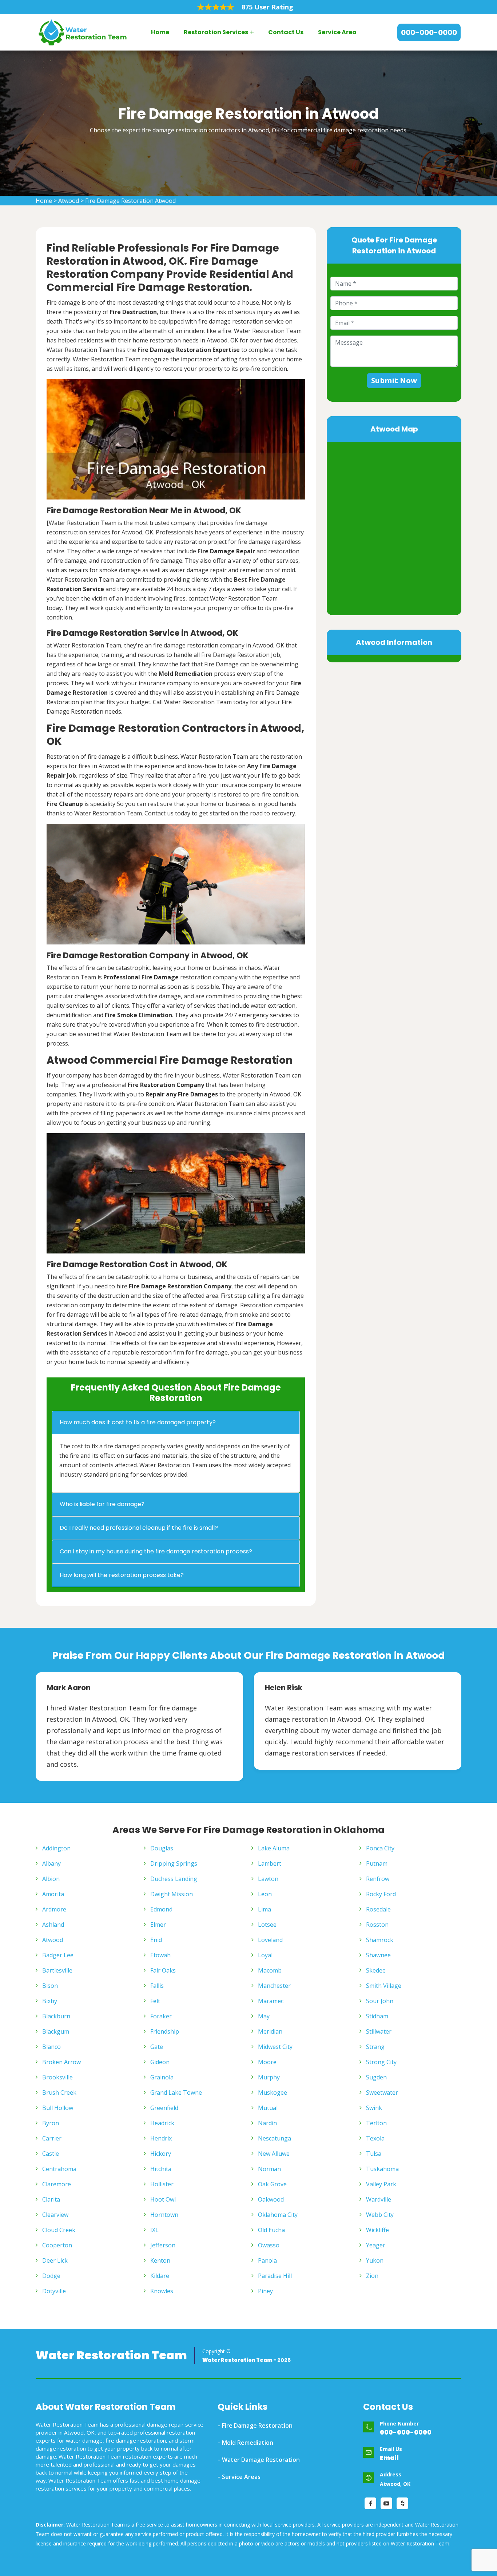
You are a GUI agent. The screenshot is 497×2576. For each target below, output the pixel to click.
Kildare (160, 2276)
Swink (374, 2108)
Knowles (162, 2291)
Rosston (377, 1925)
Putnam (377, 1863)
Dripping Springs (174, 1863)
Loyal (265, 1955)
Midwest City (275, 2047)
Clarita (51, 2199)
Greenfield (164, 2108)
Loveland (270, 1940)
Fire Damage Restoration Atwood (130, 201)
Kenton (160, 2260)
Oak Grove (272, 2184)
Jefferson (163, 2245)
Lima (265, 1909)
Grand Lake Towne (176, 2093)
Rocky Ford (381, 1894)
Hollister (162, 2184)
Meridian (270, 2031)
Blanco (51, 2047)
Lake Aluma (274, 1848)
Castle (51, 2154)
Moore (267, 2062)
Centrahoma (59, 2169)
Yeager (376, 2245)
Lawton (268, 1879)
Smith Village (384, 1986)
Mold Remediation (248, 2443)
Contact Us (286, 32)
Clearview (55, 2215)
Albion (51, 1879)
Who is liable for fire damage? (102, 1504)
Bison (50, 1986)
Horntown (164, 2215)
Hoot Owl (163, 2199)
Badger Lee (58, 1955)
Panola (267, 2260)
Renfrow (378, 1879)
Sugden (376, 2077)
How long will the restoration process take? (122, 1575)
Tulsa (374, 2154)
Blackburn (56, 2016)
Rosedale (378, 1909)
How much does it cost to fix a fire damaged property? (138, 1422)
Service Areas (241, 2477)
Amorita (53, 1894)
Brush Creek (59, 2093)
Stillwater (379, 2031)
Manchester (274, 1986)
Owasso (269, 2245)
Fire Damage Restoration (257, 2425)
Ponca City (380, 1848)
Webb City (380, 2215)
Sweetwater (382, 2093)
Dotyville (54, 2291)
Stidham (377, 2016)
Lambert (270, 1863)
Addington (56, 1848)
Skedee (376, 1970)
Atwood (69, 201)
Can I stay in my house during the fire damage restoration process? (156, 1551)
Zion (372, 2276)
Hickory (161, 2154)
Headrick (162, 2123)
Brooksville (57, 2077)
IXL (154, 2230)
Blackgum (56, 2031)
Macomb (270, 1970)
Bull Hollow (58, 2108)
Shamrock (380, 1940)
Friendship (165, 2031)
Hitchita (161, 2169)
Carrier (52, 2138)
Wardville (379, 2199)
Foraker (161, 2016)
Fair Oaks (163, 1970)
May (264, 2016)
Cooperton (57, 2245)
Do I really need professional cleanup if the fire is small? (139, 1528)
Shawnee (378, 1955)
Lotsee (267, 1925)
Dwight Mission (172, 1894)
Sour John (380, 2001)
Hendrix (161, 2138)
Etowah (160, 1955)
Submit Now (394, 380)
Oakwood (271, 2199)
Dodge (51, 2276)
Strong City (381, 2062)
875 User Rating (267, 7)
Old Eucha (271, 2230)
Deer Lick (55, 2260)
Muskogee (273, 2093)
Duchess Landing (174, 1879)
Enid (156, 1940)
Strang (375, 2047)
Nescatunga (275, 2138)
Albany (51, 1863)
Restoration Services (216, 32)
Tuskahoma (382, 2169)
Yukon (375, 2260)
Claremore (57, 2184)
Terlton (376, 2123)
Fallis (157, 1986)
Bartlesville (57, 1970)
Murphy (269, 2077)
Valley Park (381, 2184)
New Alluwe (274, 2154)
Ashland (53, 1925)
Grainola (162, 2077)
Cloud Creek (59, 2230)
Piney (265, 2291)
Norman (269, 2169)
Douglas (162, 1848)
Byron (51, 2123)
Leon (265, 1894)
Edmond (161, 1909)
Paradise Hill (275, 2276)
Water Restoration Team (111, 2355)
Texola (375, 2138)
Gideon (160, 2062)
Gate (157, 2047)
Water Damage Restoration (261, 2460)
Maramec (271, 2001)
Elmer (158, 1925)
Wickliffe (377, 2230)
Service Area (337, 32)
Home (160, 32)
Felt (155, 2001)
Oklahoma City (278, 2215)
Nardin (267, 2123)
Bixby (50, 2001)
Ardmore (54, 1909)
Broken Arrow (61, 2062)
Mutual (268, 2108)
